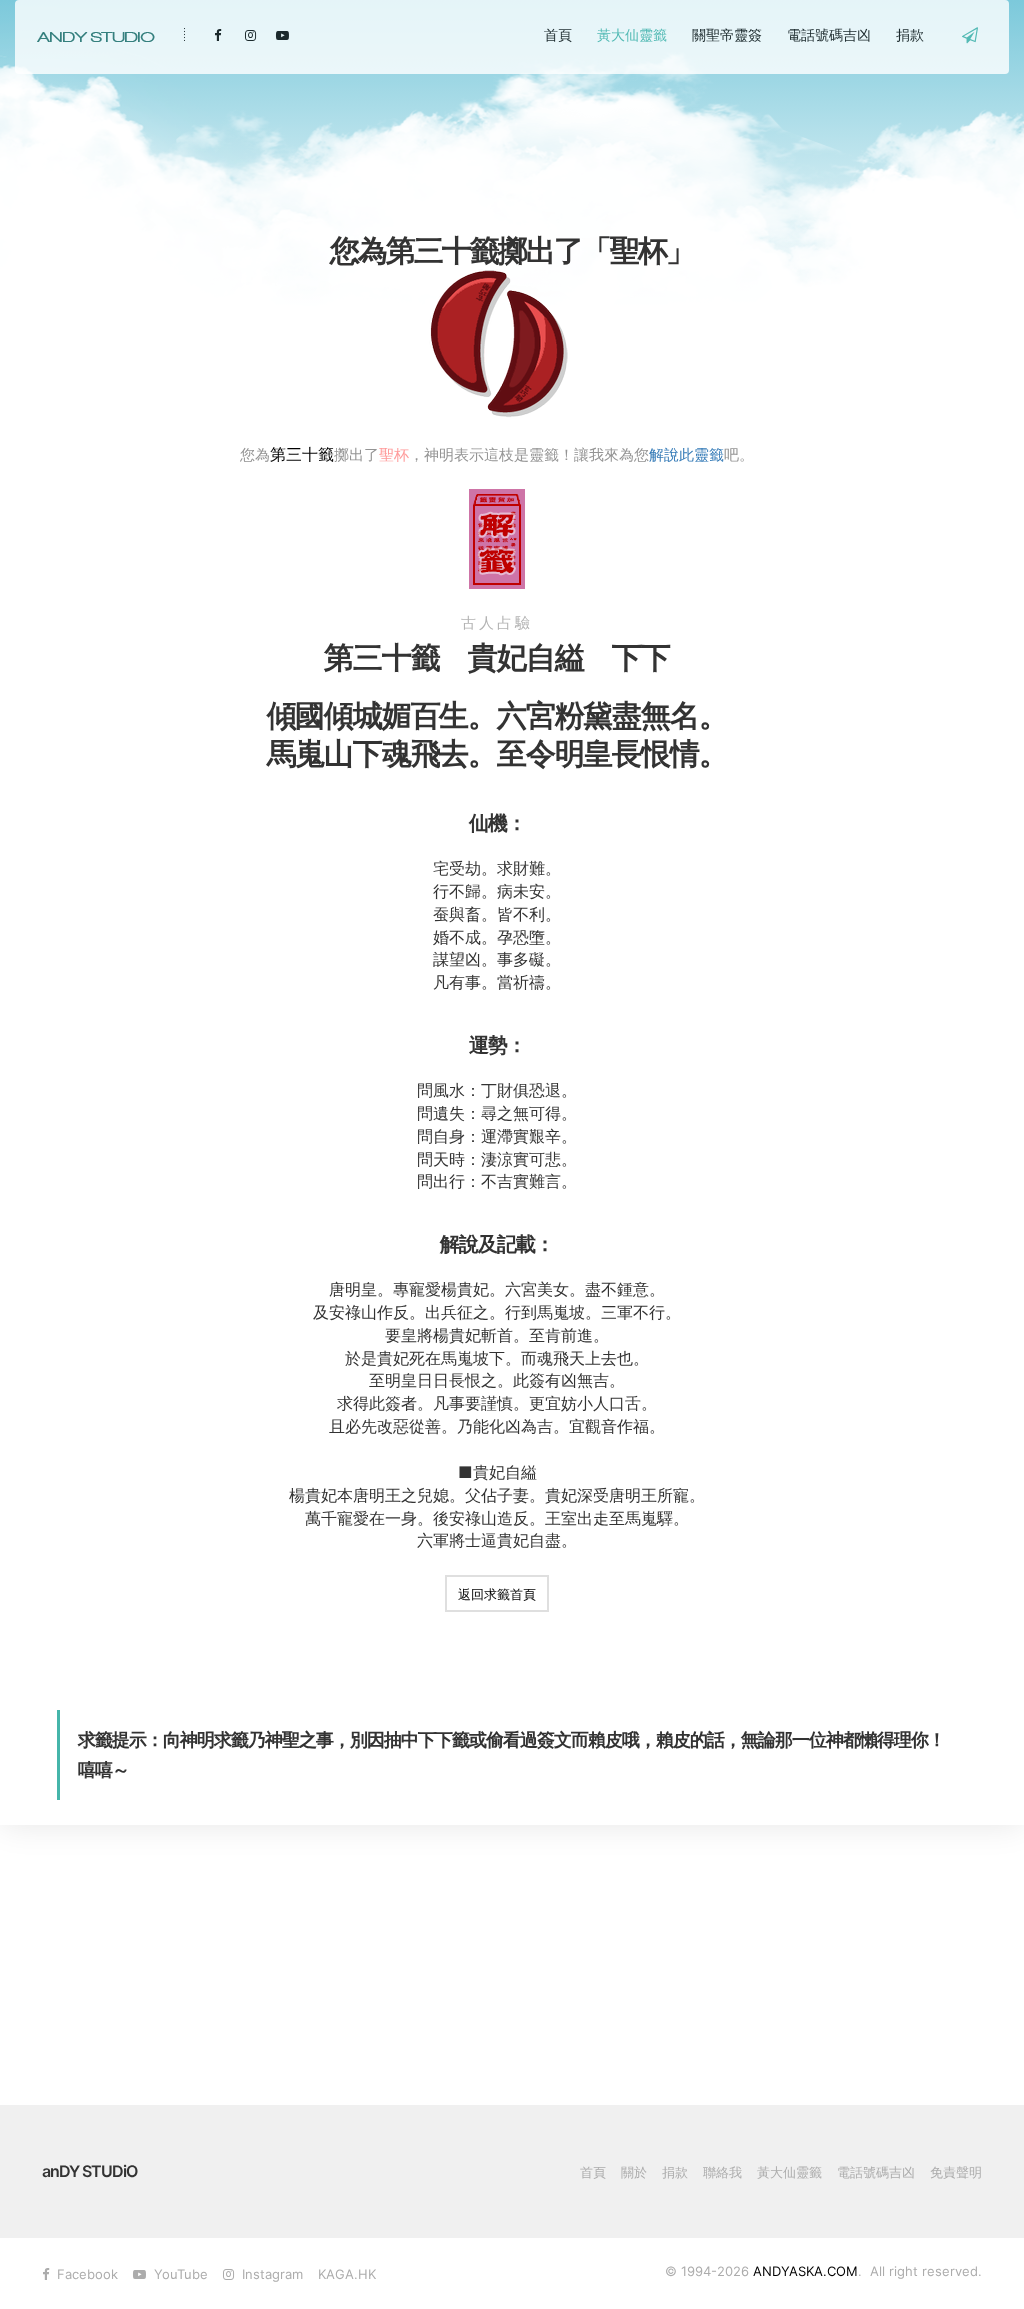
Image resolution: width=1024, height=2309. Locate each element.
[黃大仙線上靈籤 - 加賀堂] (94, 37)
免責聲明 (956, 2172)
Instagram (268, 2274)
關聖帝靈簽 (727, 34)
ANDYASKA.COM (805, 2271)
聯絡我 (722, 2172)
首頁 (558, 34)
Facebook (83, 2274)
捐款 (910, 34)
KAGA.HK (347, 2274)
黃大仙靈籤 (632, 34)
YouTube (177, 2274)
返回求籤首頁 (497, 1594)
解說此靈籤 (686, 454)
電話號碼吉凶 (829, 34)
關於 (634, 2172)
